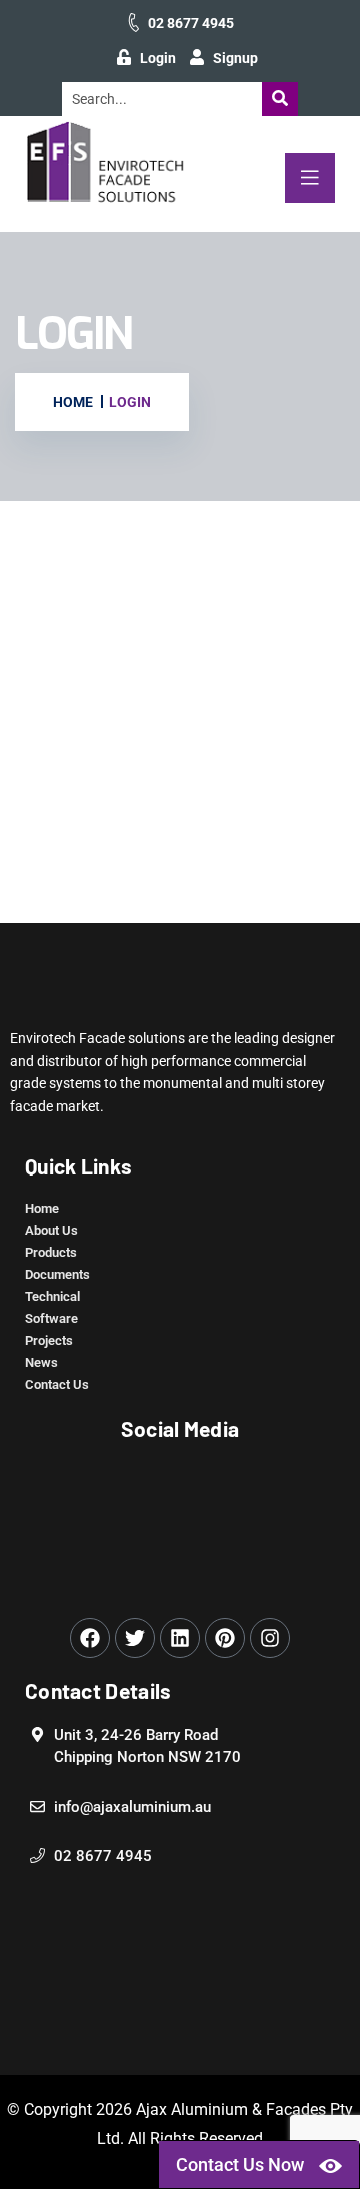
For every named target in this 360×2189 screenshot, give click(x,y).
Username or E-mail (81, 577)
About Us (51, 1230)
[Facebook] (90, 1638)
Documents (57, 1274)
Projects (49, 1340)
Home (42, 1208)
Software (51, 1318)
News (41, 1362)
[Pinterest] (225, 1638)
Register (265, 822)
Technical (52, 1296)
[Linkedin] (180, 1638)
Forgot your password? (180, 882)
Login (158, 58)
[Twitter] (135, 1638)
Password (48, 670)
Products (51, 1252)
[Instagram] (270, 1638)
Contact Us (57, 1384)
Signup (235, 58)
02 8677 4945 (191, 23)
